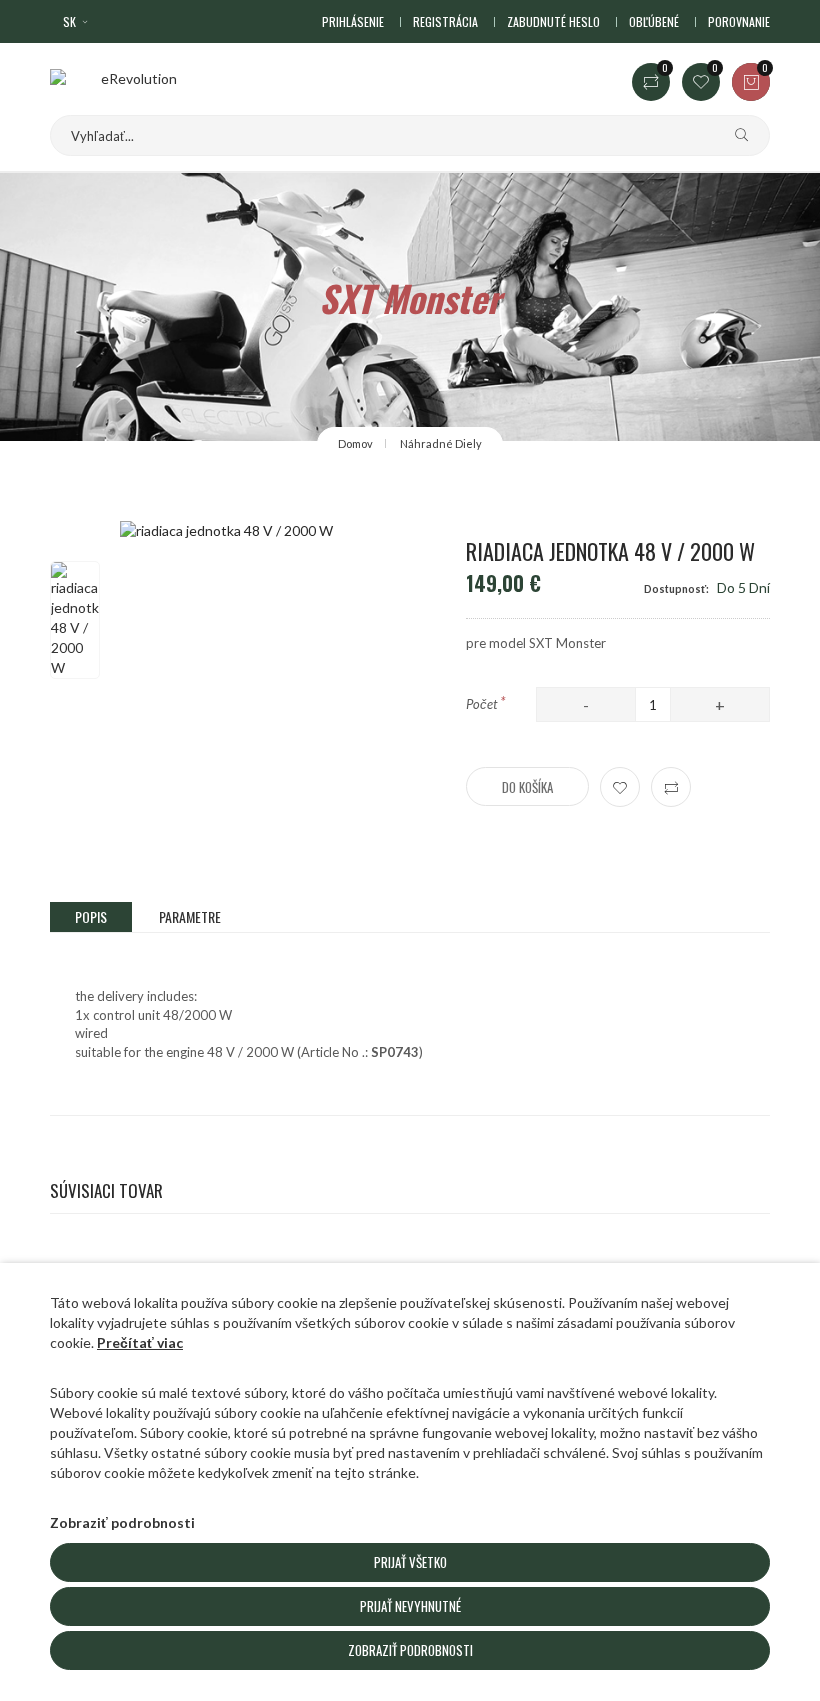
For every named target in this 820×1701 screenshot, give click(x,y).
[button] (77, 21)
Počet (486, 702)
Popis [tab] (91, 916)
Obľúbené (654, 21)
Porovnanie (739, 21)
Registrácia (445, 21)
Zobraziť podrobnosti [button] (122, 1522)
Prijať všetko (410, 1562)
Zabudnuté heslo (553, 21)
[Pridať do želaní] (620, 787)
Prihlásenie (353, 21)
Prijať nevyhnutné (410, 1606)
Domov (355, 443)
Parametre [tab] (190, 916)
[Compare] (671, 787)
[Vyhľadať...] (734, 135)
